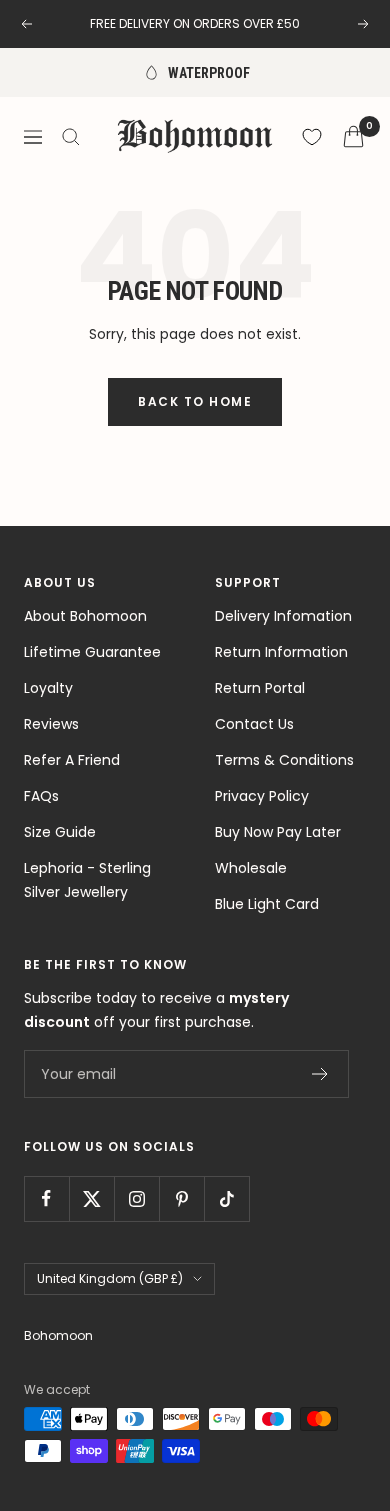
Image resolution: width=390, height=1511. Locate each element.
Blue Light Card (267, 904)
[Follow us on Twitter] (91, 1198)
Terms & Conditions (284, 760)
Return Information (281, 652)
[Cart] (353, 136)
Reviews (51, 724)
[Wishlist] (312, 137)
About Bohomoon (85, 616)
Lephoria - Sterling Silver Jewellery (87, 880)
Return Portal (260, 688)
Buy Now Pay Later (278, 832)
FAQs (41, 796)
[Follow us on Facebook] (46, 1198)
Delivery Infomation (283, 616)
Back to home (195, 401)
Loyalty (48, 688)
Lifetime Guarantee (92, 652)
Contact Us (254, 724)
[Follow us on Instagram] (136, 1198)
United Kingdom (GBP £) (110, 1278)
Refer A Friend (72, 760)
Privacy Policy (262, 796)
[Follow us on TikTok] (226, 1198)
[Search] (71, 137)
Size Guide (60, 832)
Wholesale (251, 868)
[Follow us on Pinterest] (181, 1198)
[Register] (320, 1074)
